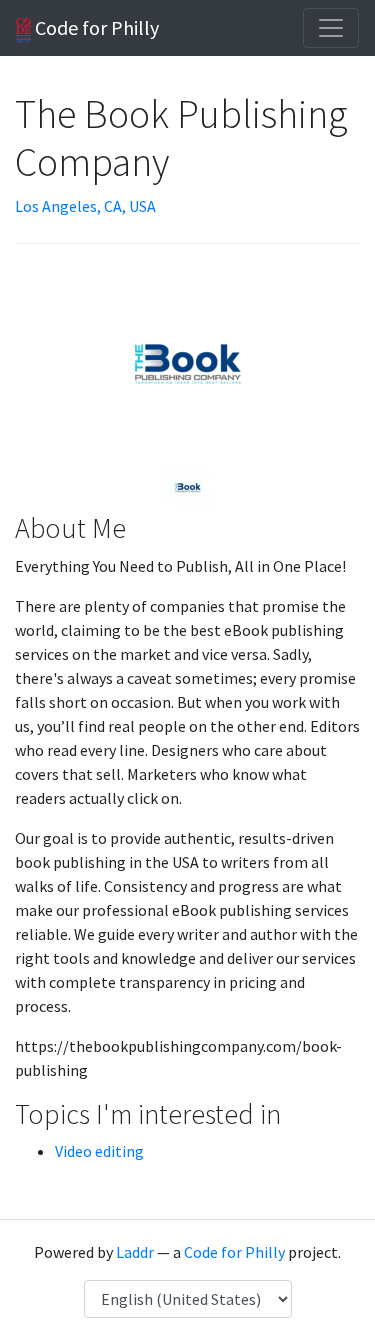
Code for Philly (95, 27)
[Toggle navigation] (331, 28)
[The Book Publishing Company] (188, 486)
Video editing (99, 1151)
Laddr (135, 1252)
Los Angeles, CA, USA (85, 206)
